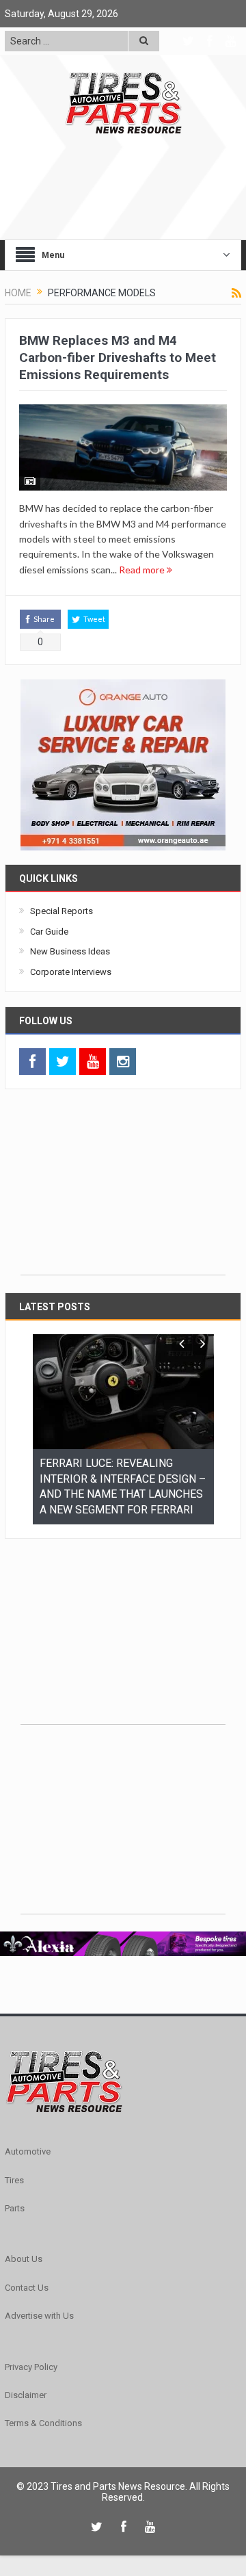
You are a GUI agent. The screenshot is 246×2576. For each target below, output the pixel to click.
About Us (24, 2243)
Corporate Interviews (71, 972)
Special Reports (61, 911)
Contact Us (27, 2272)
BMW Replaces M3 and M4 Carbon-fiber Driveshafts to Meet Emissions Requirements (118, 357)
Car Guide (49, 932)
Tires (14, 2164)
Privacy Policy (31, 2351)
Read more (143, 570)
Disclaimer (26, 2379)
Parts (15, 2193)
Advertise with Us (39, 2300)
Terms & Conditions (43, 2407)
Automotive (28, 2136)
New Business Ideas (70, 951)
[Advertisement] (123, 1189)
